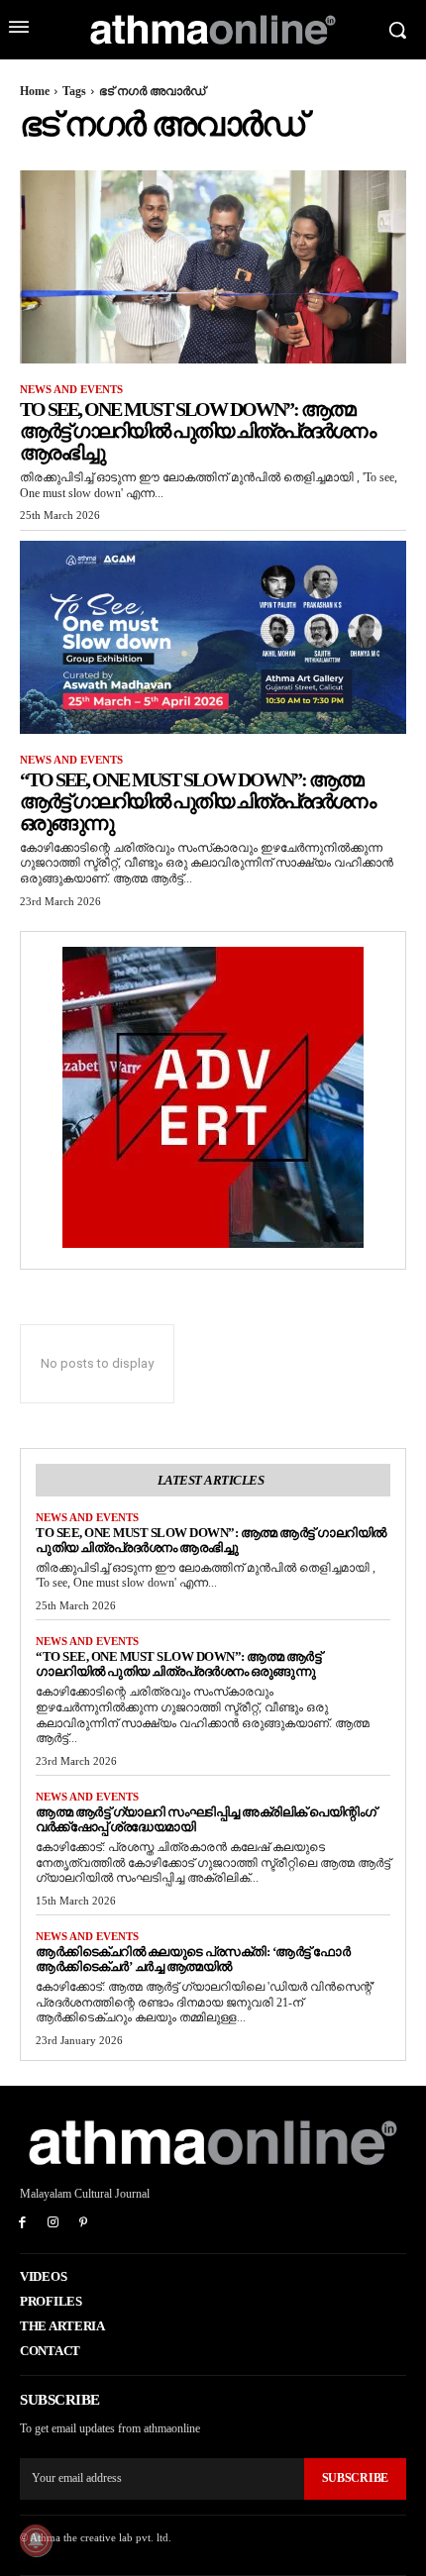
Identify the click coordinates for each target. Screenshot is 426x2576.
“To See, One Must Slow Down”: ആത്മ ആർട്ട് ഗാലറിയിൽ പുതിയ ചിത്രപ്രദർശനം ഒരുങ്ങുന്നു (197, 801)
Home (35, 91)
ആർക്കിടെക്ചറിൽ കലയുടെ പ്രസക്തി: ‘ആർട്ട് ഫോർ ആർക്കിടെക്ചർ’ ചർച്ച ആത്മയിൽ (193, 1959)
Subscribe (355, 2478)
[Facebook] (22, 2224)
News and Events (71, 389)
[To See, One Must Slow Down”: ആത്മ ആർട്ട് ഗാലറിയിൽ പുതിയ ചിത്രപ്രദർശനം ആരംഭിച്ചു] (213, 267)
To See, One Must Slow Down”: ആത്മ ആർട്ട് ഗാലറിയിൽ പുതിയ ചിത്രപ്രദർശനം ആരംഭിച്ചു (197, 431)
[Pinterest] (84, 2224)
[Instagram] (53, 2224)
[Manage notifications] (36, 2540)
